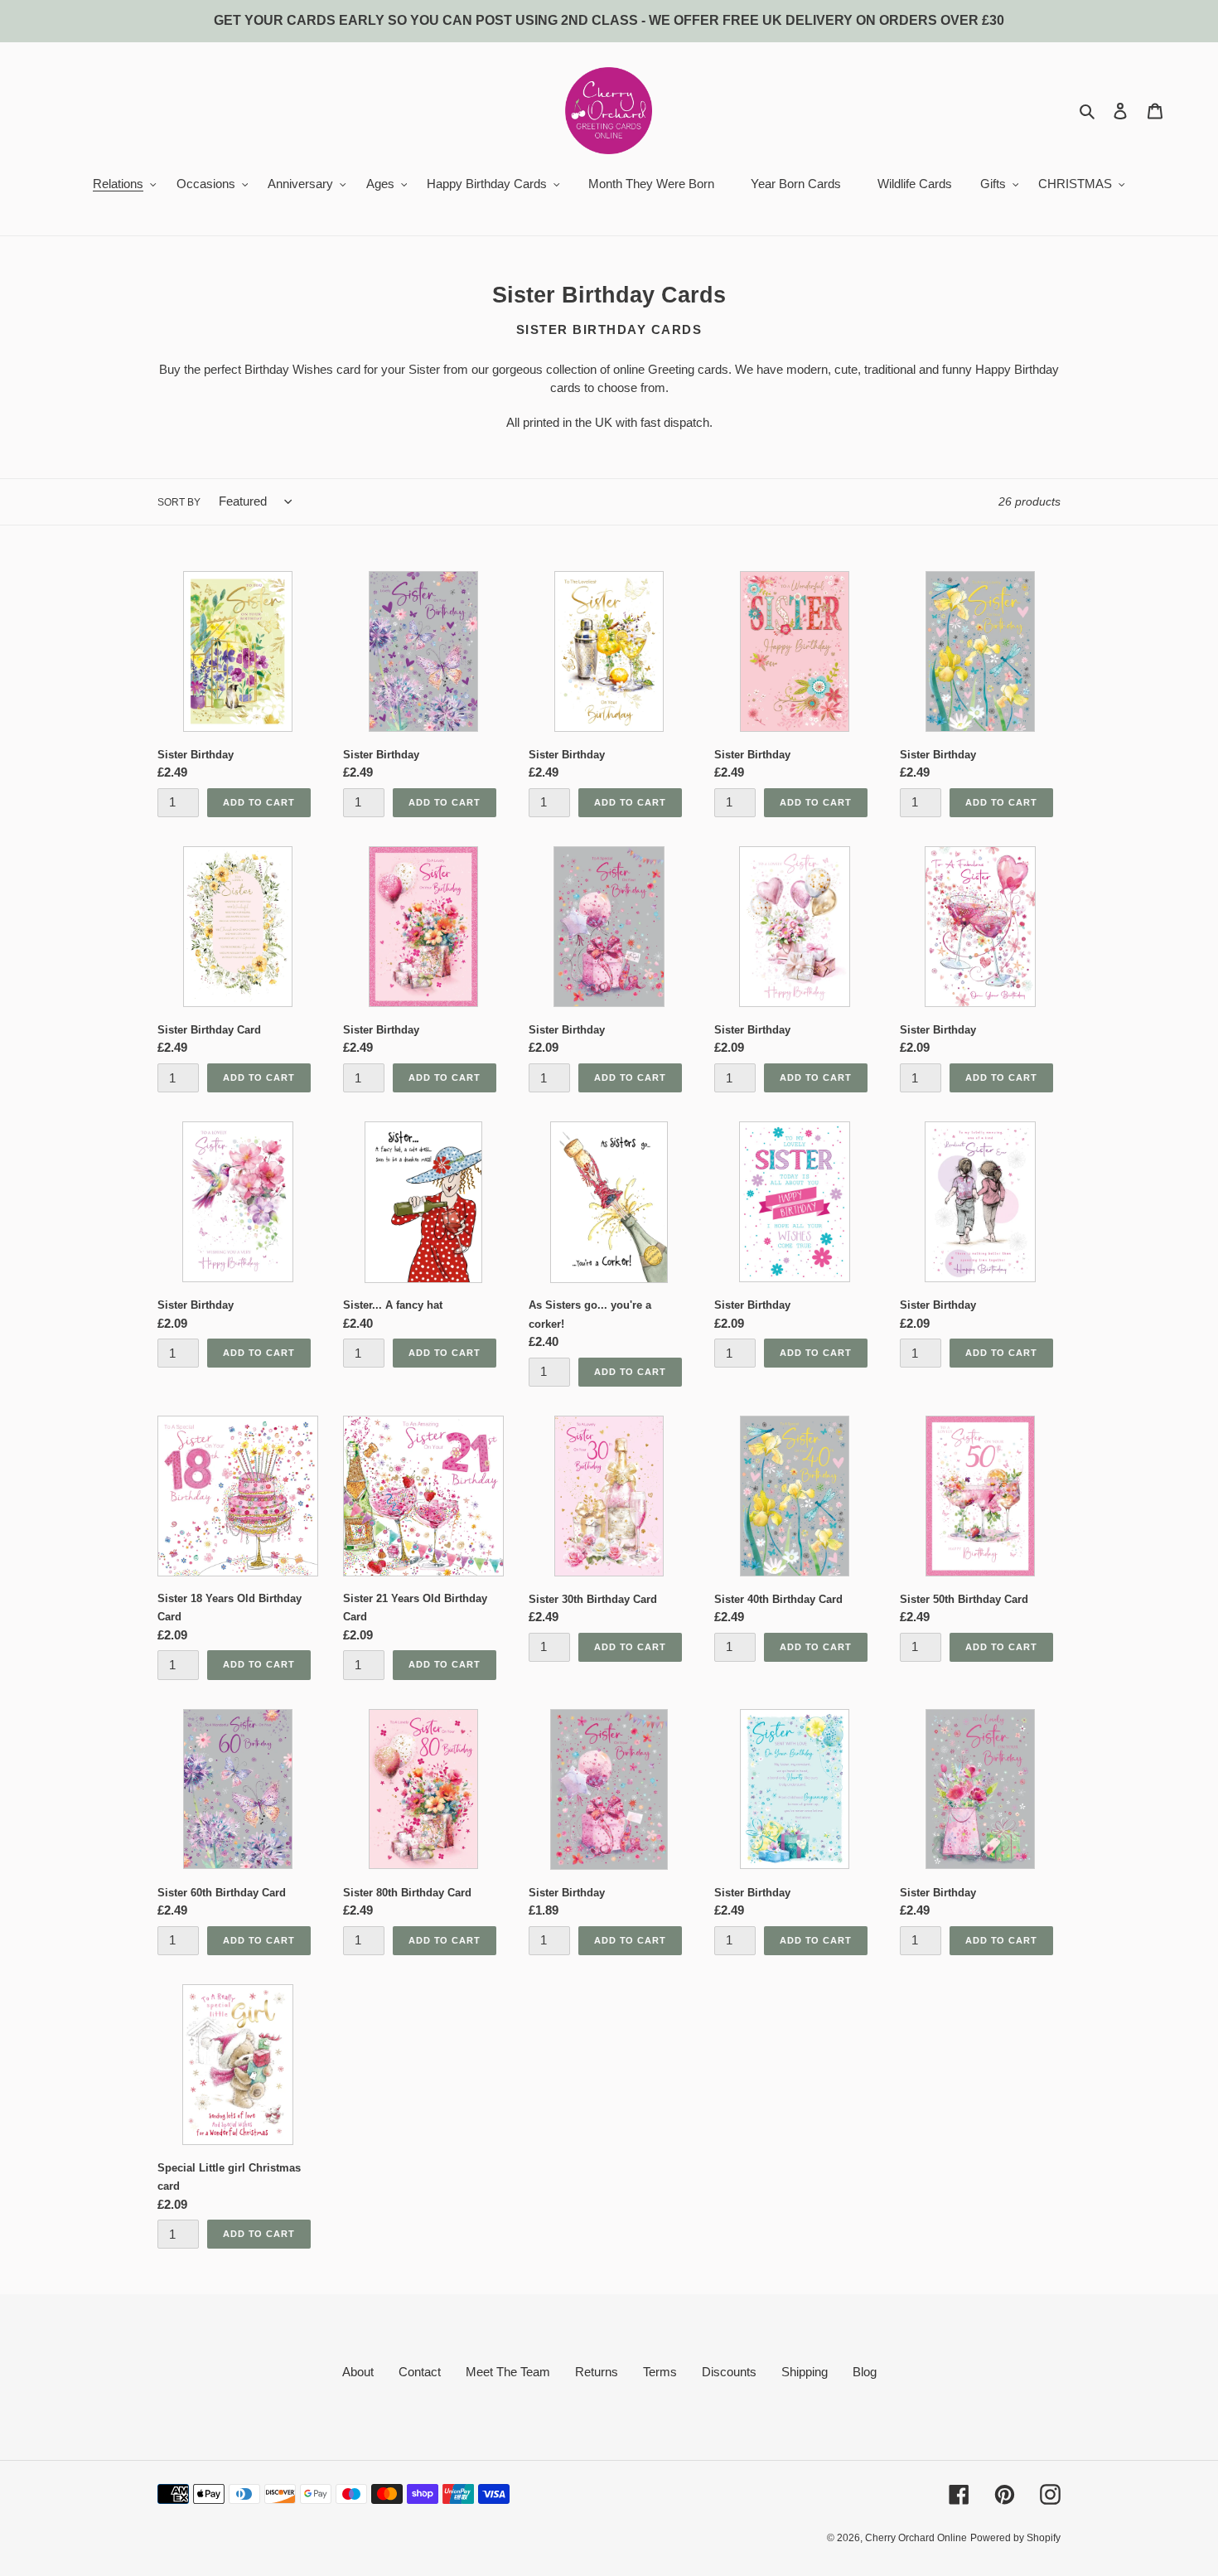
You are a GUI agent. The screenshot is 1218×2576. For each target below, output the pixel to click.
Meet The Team (508, 2372)
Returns (597, 2372)
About (358, 2372)
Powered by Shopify (1015, 2538)
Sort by (179, 502)
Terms (660, 2372)
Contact (420, 2372)
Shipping (805, 2372)
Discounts (729, 2372)
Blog (865, 2372)
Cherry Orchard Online (916, 2538)
